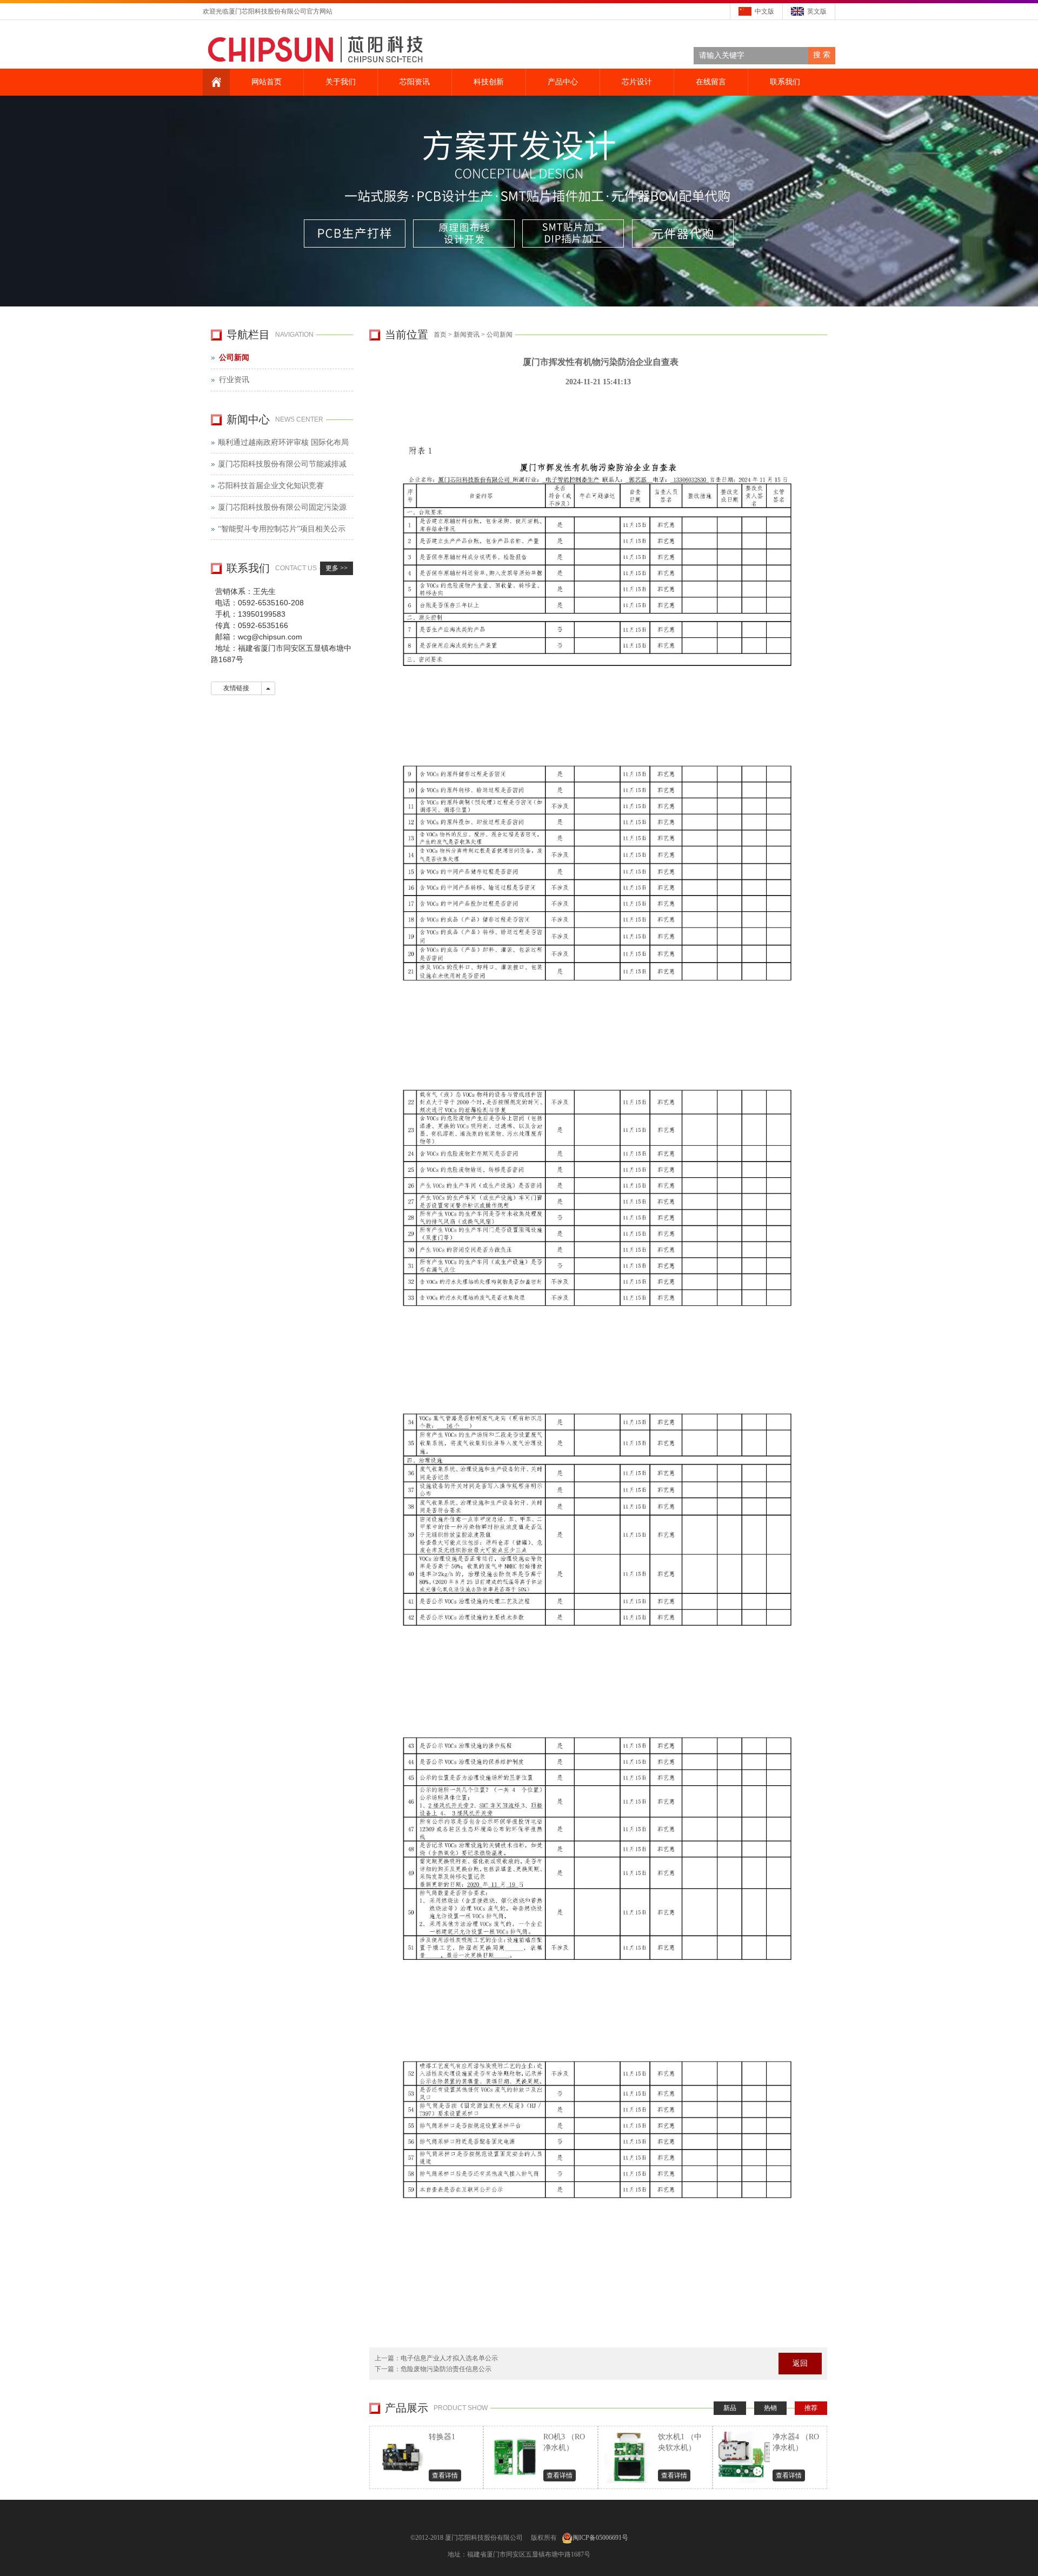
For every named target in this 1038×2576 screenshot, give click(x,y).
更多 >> (337, 568)
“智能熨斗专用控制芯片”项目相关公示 (282, 529)
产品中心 (563, 82)
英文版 (817, 11)
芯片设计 (637, 82)
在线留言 (711, 82)
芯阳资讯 (415, 82)
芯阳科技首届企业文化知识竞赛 (271, 486)
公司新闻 (500, 335)
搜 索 (822, 55)
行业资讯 (234, 380)
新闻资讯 (467, 335)
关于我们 (341, 82)
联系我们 (785, 82)
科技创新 (489, 82)
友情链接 (236, 688)
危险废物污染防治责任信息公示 (446, 2369)
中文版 (764, 11)
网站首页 (267, 82)
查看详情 (445, 2475)
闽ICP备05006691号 (600, 2538)
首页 (440, 335)
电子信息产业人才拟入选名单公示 (449, 2358)
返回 (800, 2363)
